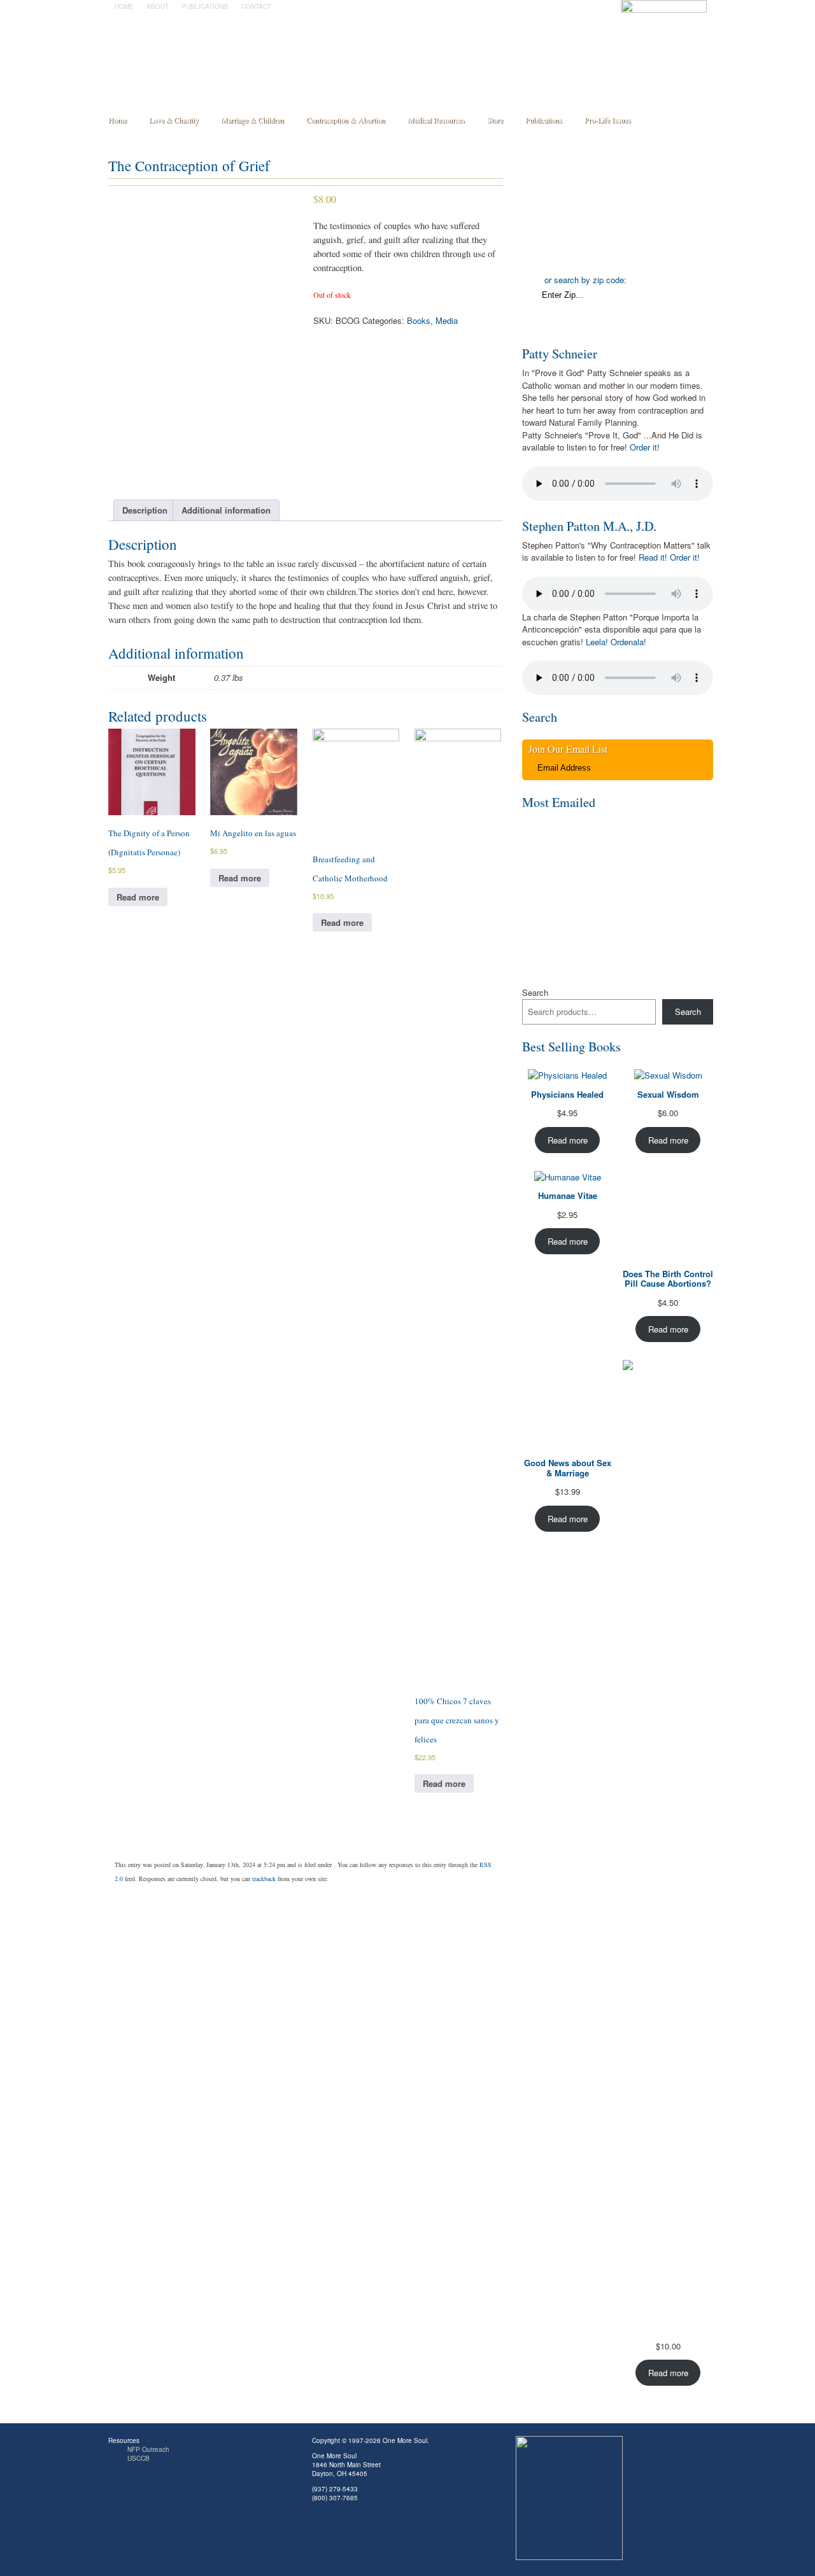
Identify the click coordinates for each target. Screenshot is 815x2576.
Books (419, 320)
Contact (256, 6)
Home (124, 6)
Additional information (226, 510)
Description (145, 510)
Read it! (653, 557)
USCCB (138, 2458)
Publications (205, 6)
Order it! (645, 447)
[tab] (145, 511)
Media (447, 320)
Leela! (597, 642)
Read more (138, 897)
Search (535, 992)
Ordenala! (628, 642)
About (158, 6)
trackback (264, 1879)
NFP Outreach (148, 2449)
